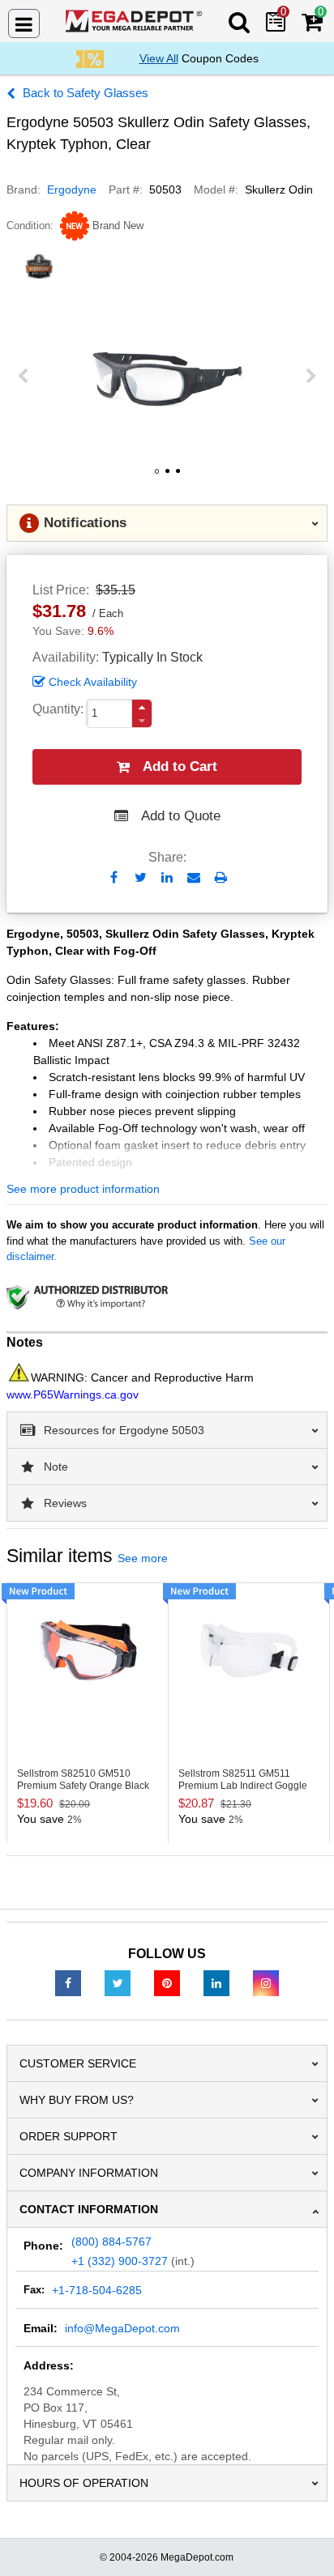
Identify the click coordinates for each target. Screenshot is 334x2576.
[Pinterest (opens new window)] (167, 1982)
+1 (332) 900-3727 (120, 2261)
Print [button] (221, 877)
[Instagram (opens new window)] (266, 1982)
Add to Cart (180, 766)
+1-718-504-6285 (97, 2290)
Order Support (69, 2136)
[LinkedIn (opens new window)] (216, 1982)
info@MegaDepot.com (122, 2328)
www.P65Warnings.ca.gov (73, 1394)
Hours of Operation (84, 2483)
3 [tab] (178, 477)
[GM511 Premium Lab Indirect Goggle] (249, 1650)
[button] (142, 707)
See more (143, 1558)
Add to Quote (181, 816)
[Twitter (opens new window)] (118, 1982)
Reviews (65, 1503)
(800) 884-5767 (111, 2242)
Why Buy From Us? (77, 2100)
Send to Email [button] (194, 879)
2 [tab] (167, 477)
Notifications (85, 523)
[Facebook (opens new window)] (68, 1982)
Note (56, 1467)
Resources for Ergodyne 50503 (124, 1430)
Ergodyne (72, 189)
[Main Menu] (24, 23)
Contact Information (89, 2209)
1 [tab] (156, 477)
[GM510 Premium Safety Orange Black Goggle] (88, 1650)
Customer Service (78, 2063)
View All (159, 58)
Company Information (89, 2173)
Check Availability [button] (93, 682)
